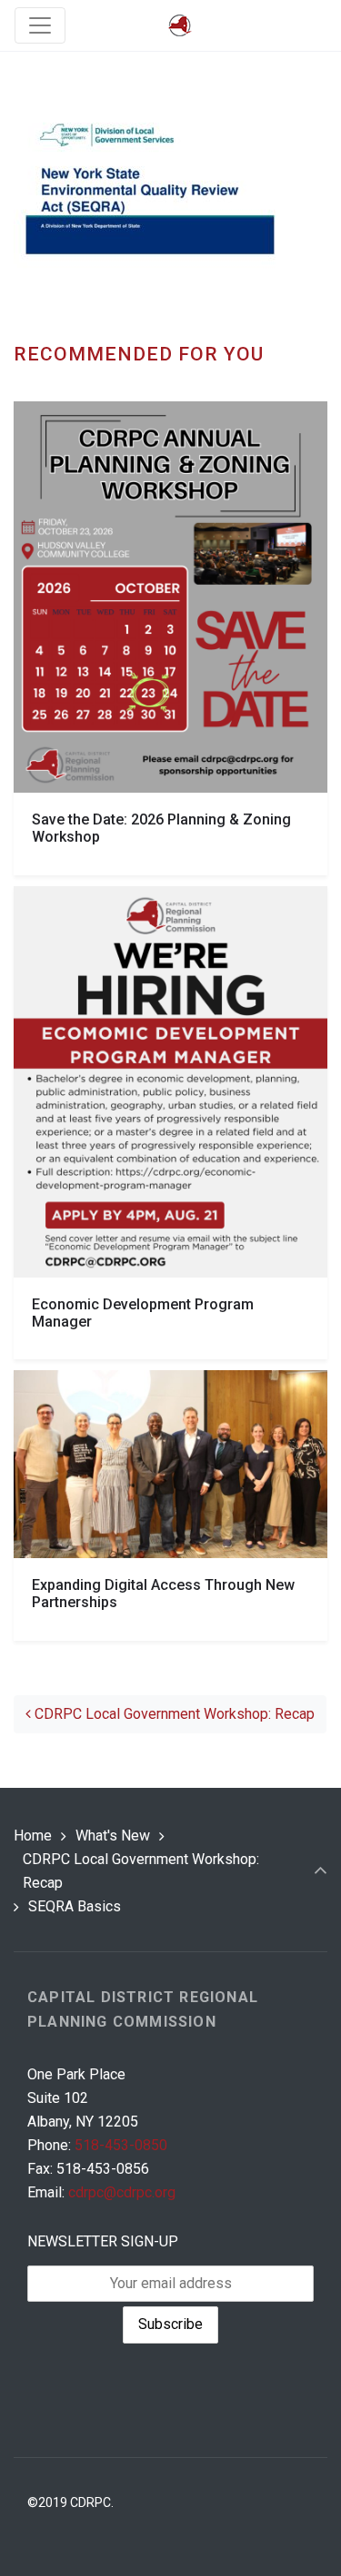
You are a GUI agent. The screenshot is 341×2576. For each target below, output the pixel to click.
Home (33, 1836)
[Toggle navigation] (40, 25)
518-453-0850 (121, 2145)
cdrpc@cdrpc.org (122, 2192)
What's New (113, 1836)
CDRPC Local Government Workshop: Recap (173, 1714)
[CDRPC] (180, 26)
